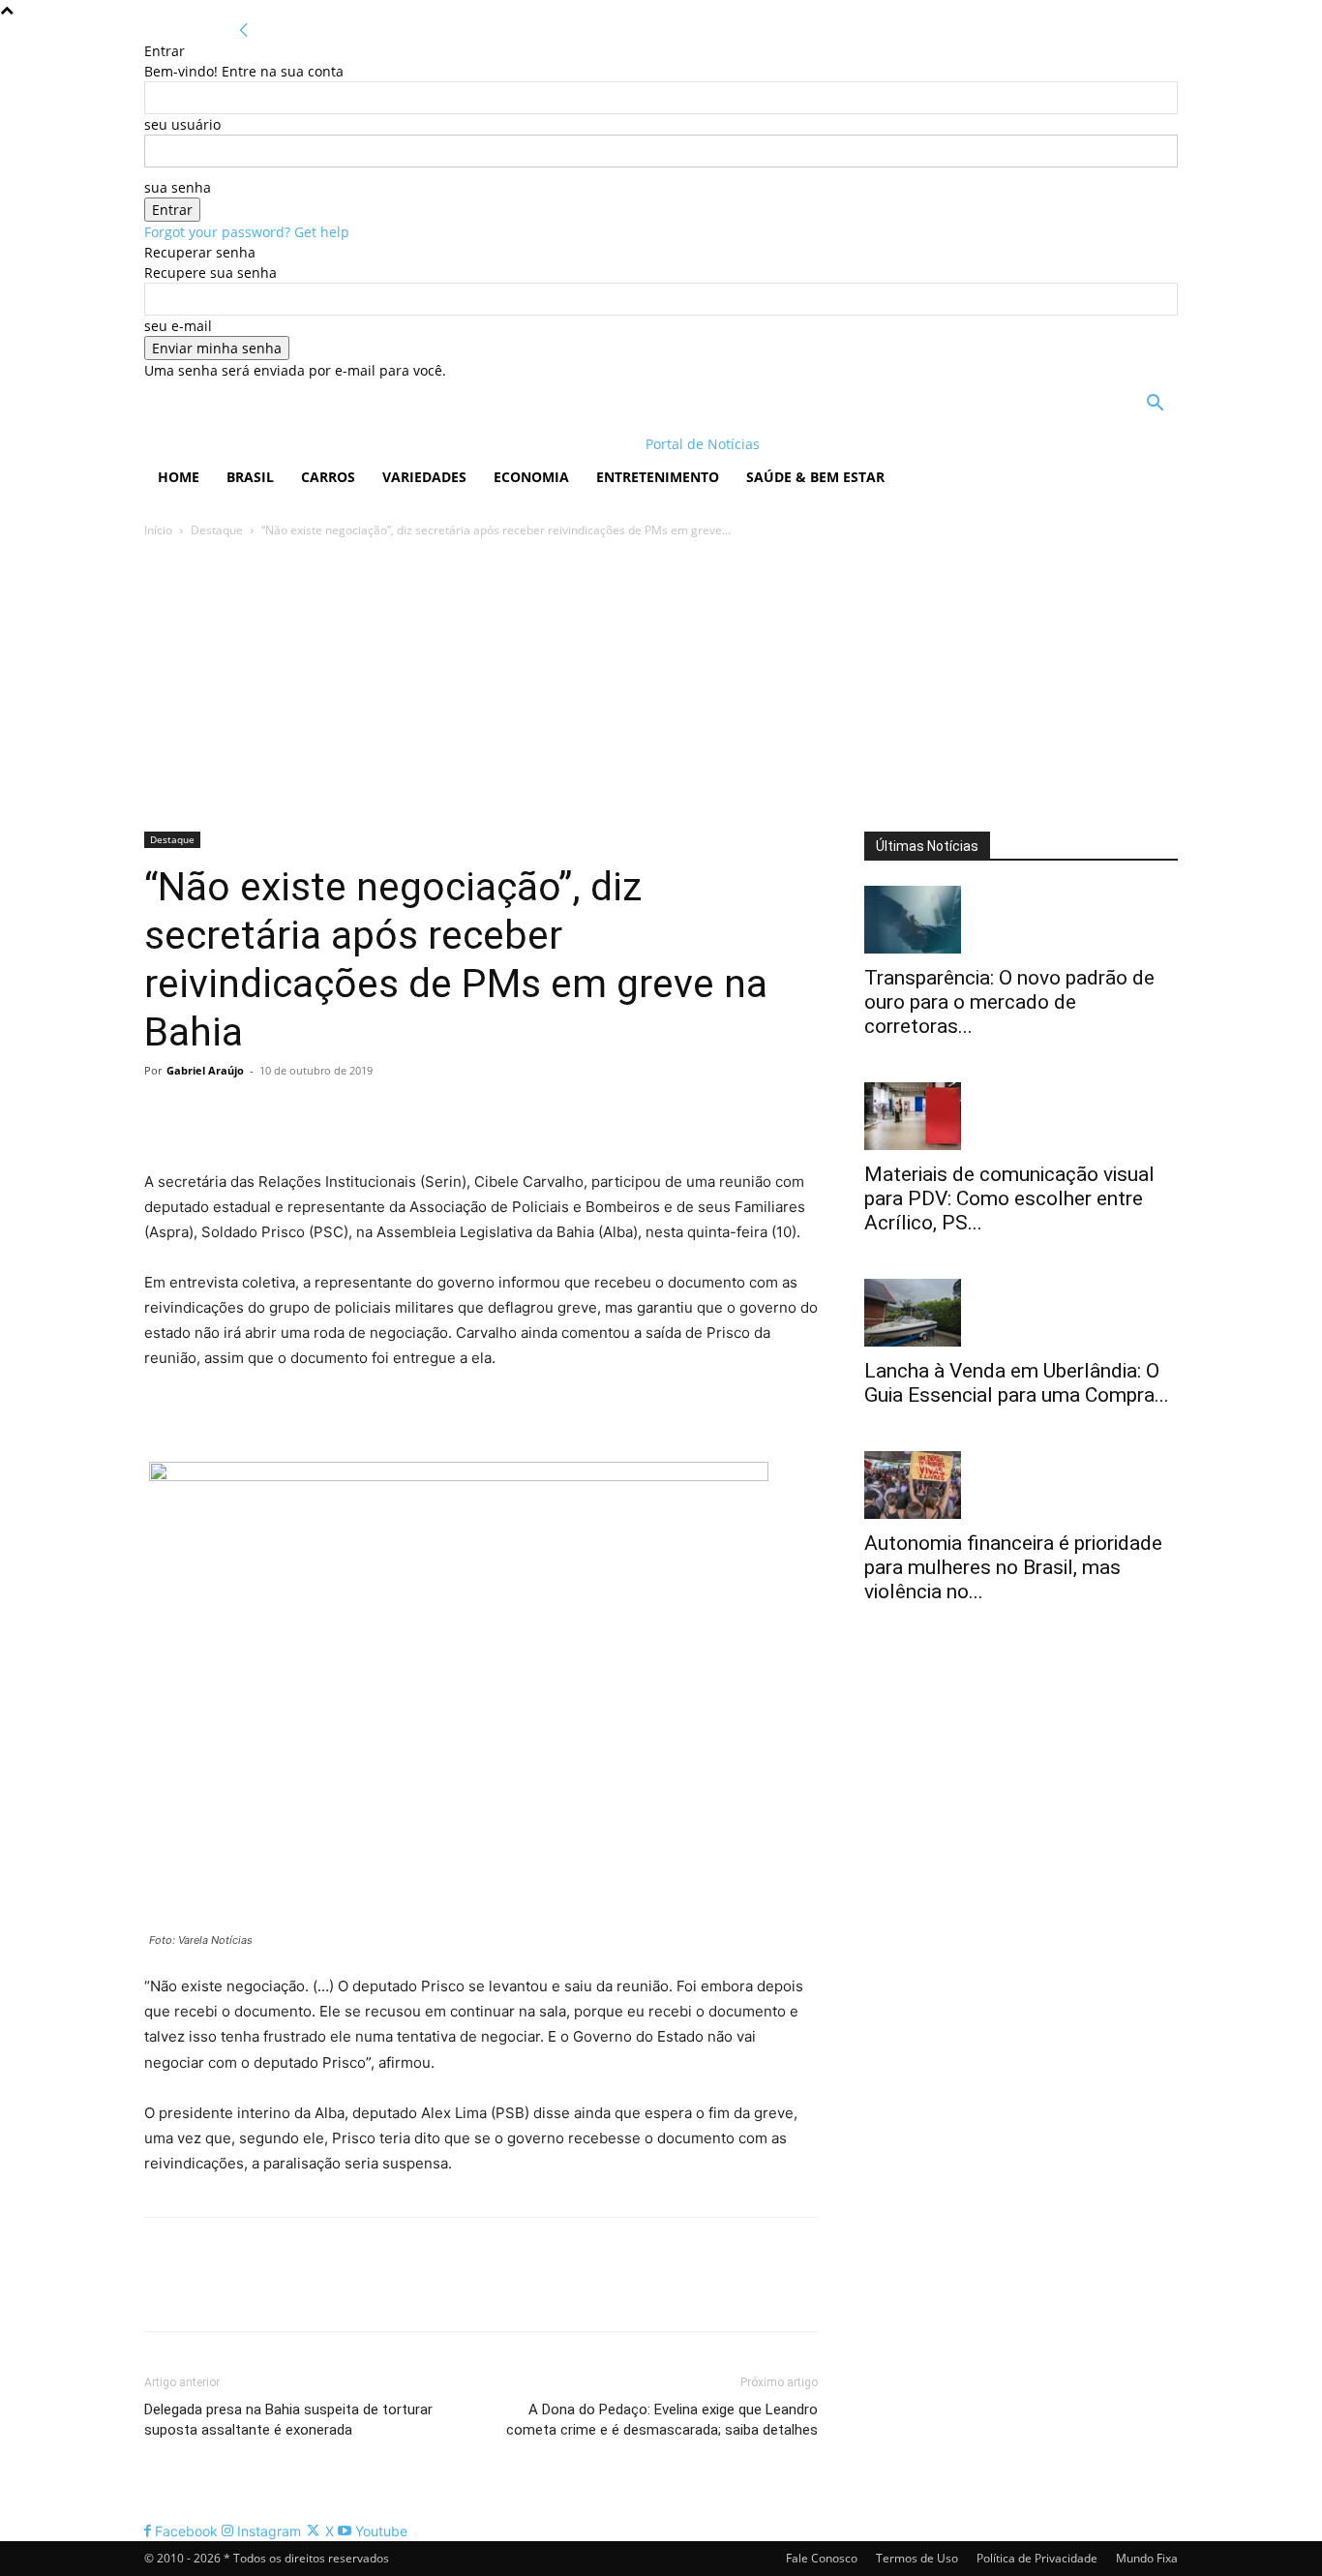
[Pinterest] (253, 1114)
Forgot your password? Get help (247, 232)
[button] (1155, 405)
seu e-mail (178, 326)
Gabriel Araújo (205, 1070)
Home (179, 477)
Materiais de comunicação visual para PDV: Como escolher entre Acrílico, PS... (1009, 1198)
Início (158, 530)
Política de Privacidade (1037, 2558)
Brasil (250, 477)
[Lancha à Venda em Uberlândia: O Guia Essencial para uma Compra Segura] (1021, 1313)
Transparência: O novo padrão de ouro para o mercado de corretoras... (1009, 1002)
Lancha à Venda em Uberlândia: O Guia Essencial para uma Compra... (1017, 1383)
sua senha (178, 187)
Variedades (424, 477)
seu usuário (182, 124)
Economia (531, 477)
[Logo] (270, 444)
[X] (208, 1114)
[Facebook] (164, 1114)
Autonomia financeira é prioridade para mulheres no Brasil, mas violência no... (1013, 1567)
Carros (328, 477)
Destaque (217, 530)
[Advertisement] (661, 686)
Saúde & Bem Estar (815, 477)
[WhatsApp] (297, 1114)
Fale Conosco (822, 2558)
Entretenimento (658, 477)
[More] (343, 1114)
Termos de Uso (917, 2558)
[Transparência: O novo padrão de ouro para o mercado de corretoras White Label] (1021, 920)
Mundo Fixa (1147, 2558)
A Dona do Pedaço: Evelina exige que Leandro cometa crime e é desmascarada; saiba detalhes (662, 2420)
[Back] (244, 30)
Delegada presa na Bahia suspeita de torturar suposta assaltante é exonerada (288, 2420)
